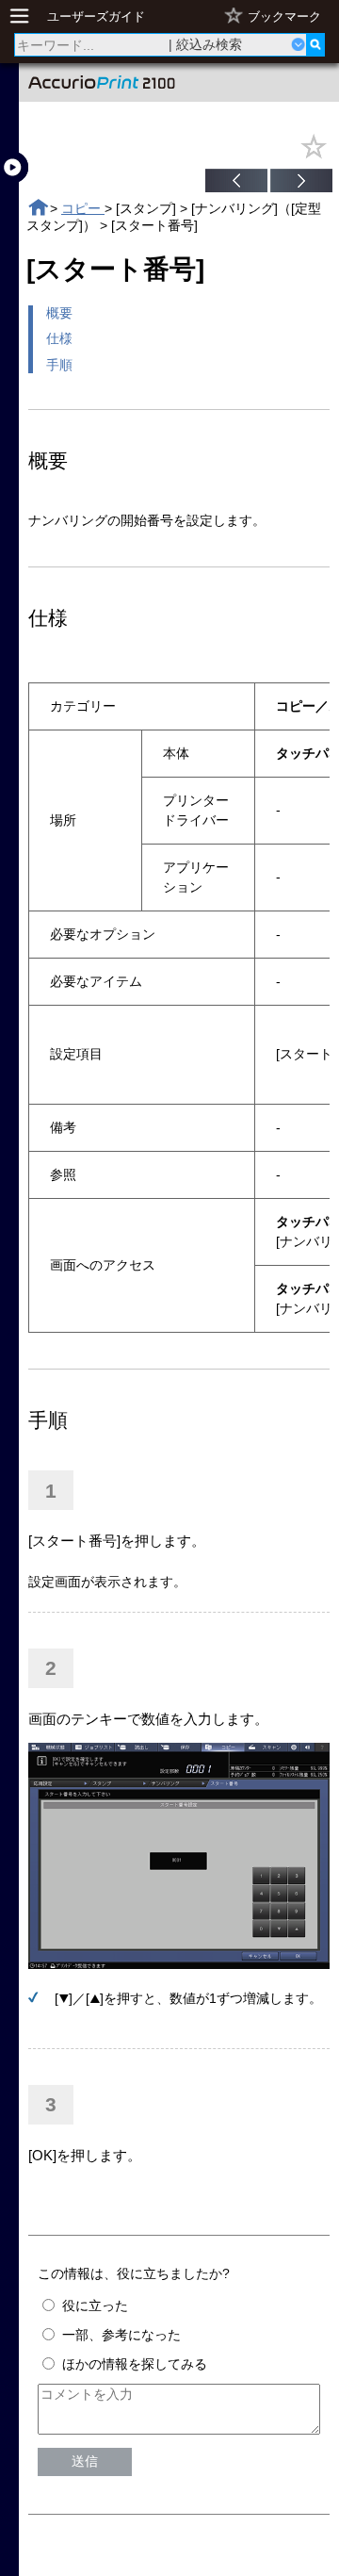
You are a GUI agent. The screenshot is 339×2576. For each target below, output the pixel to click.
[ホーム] (38, 208)
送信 (85, 2461)
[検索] (315, 45)
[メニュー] (24, 16)
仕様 (59, 338)
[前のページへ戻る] (236, 183)
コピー (83, 208)
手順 (59, 365)
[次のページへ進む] (301, 183)
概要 (59, 313)
